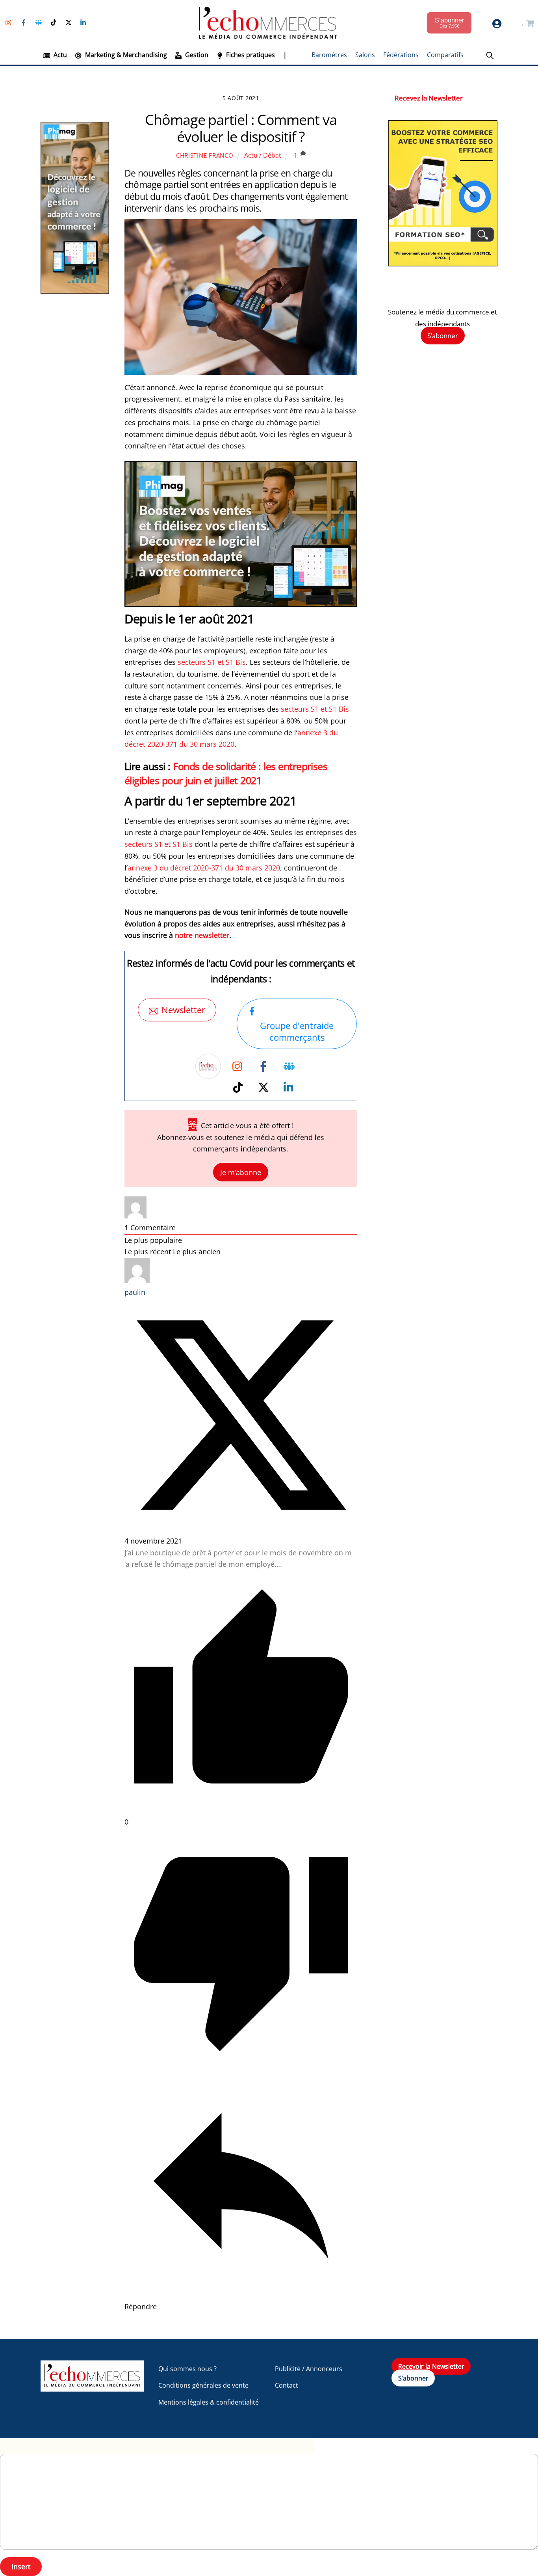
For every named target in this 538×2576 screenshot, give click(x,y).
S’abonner (443, 336)
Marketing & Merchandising (125, 55)
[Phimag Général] (241, 604)
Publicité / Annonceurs (309, 2369)
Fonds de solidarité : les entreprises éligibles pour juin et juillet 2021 (226, 773)
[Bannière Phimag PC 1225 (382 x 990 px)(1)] (75, 291)
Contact (287, 2385)
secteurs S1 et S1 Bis (212, 662)
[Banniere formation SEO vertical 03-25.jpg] (443, 264)
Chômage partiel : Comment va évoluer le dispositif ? (241, 128)
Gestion (196, 55)
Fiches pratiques (250, 55)
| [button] (285, 55)
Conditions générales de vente (203, 2385)
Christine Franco (205, 155)
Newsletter (183, 1010)
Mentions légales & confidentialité (209, 2402)
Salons (365, 55)
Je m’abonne (241, 1172)
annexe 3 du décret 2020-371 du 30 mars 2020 (204, 868)
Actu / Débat (263, 155)
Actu (59, 55)
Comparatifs (445, 55)
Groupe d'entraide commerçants (297, 1031)
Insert (21, 2567)
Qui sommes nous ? (187, 2369)
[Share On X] (241, 1529)
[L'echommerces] (92, 2388)
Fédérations (401, 55)
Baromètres (329, 55)
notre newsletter (202, 935)
